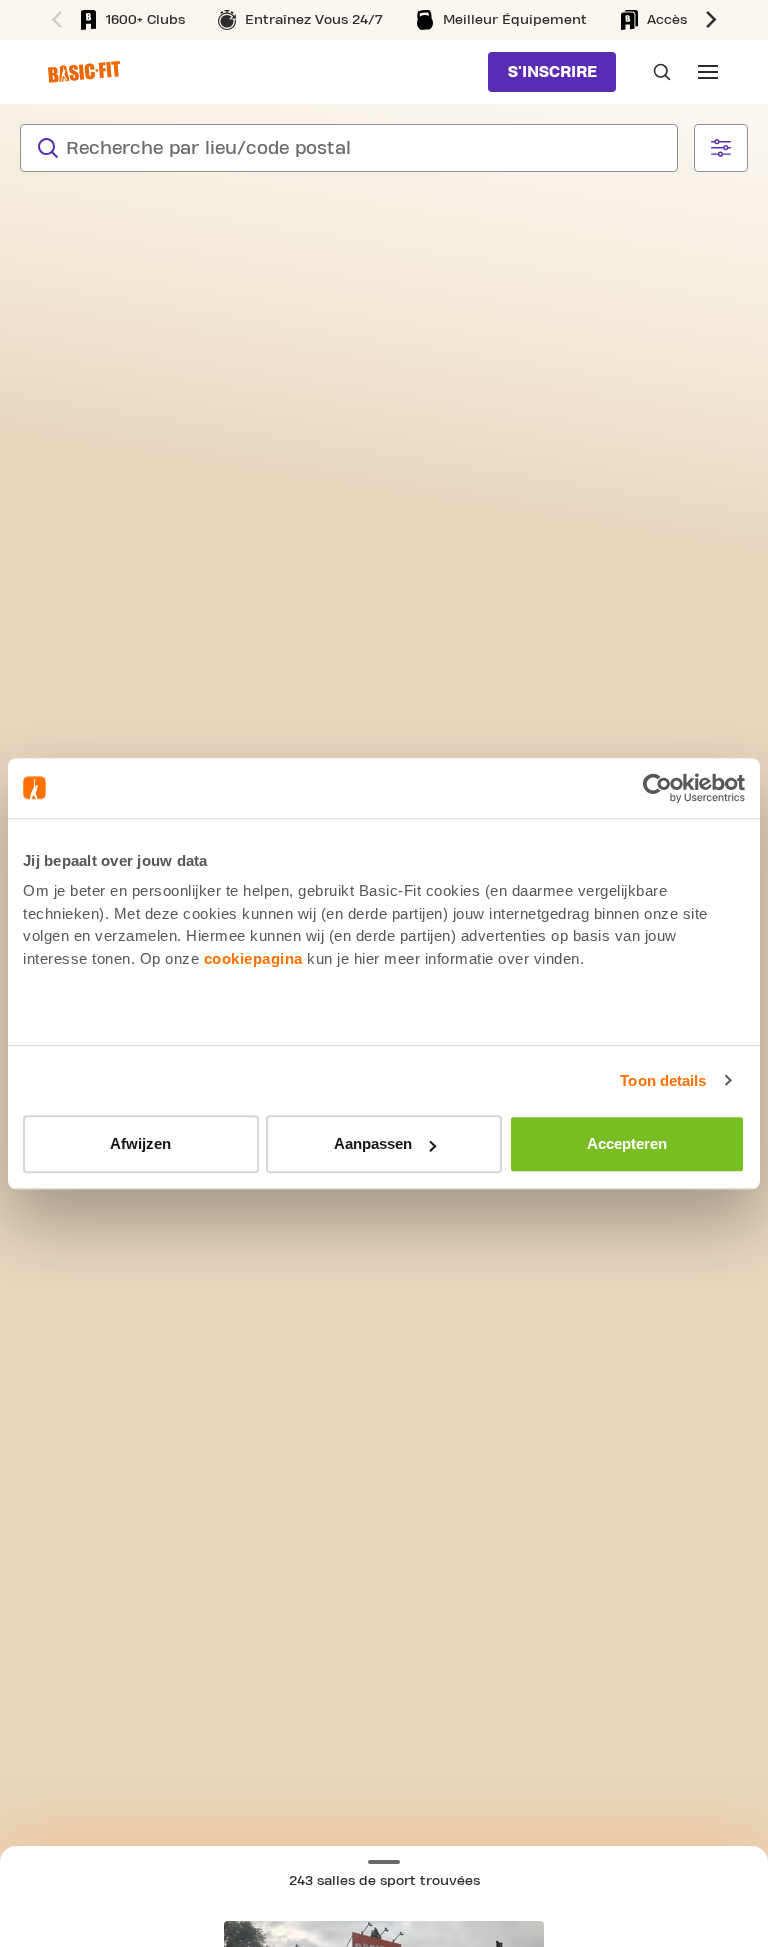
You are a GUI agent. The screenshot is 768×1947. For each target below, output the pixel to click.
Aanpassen (373, 1143)
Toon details (663, 1080)
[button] (714, 20)
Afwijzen (140, 1143)
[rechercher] (48, 148)
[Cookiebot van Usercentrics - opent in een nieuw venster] (657, 788)
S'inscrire (552, 72)
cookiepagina (253, 958)
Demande (656, 72)
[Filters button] (721, 148)
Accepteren (627, 1143)
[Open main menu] (708, 72)
